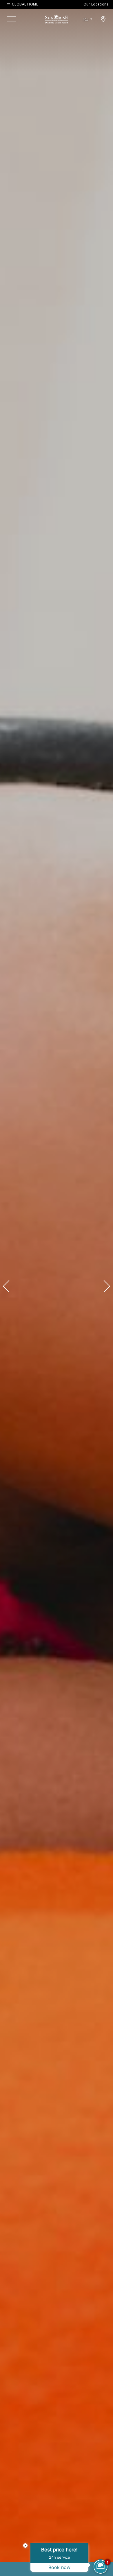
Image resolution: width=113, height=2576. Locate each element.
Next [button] (104, 1286)
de (88, 35)
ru (86, 19)
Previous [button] (9, 1286)
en (88, 26)
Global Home (25, 4)
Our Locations (96, 4)
